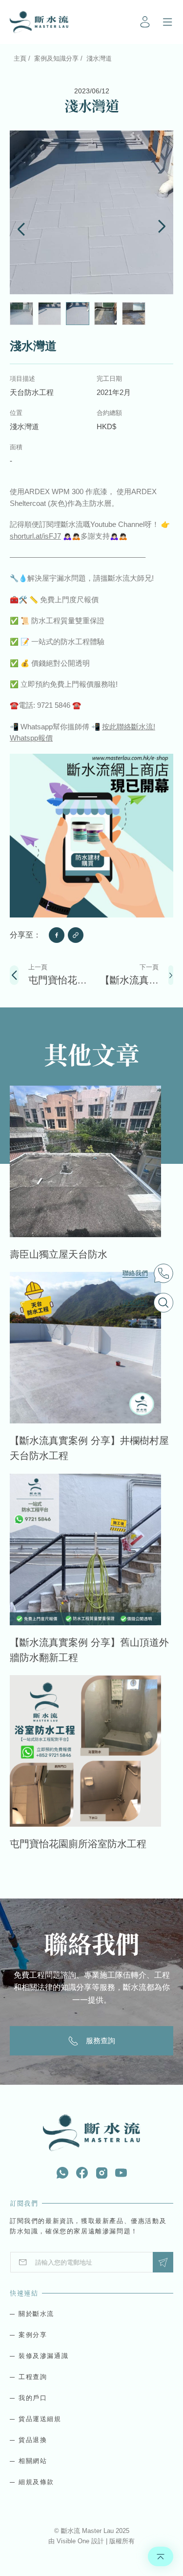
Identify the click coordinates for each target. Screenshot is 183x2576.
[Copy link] (76, 935)
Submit (163, 2262)
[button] (21, 228)
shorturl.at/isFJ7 (35, 536)
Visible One (74, 2541)
